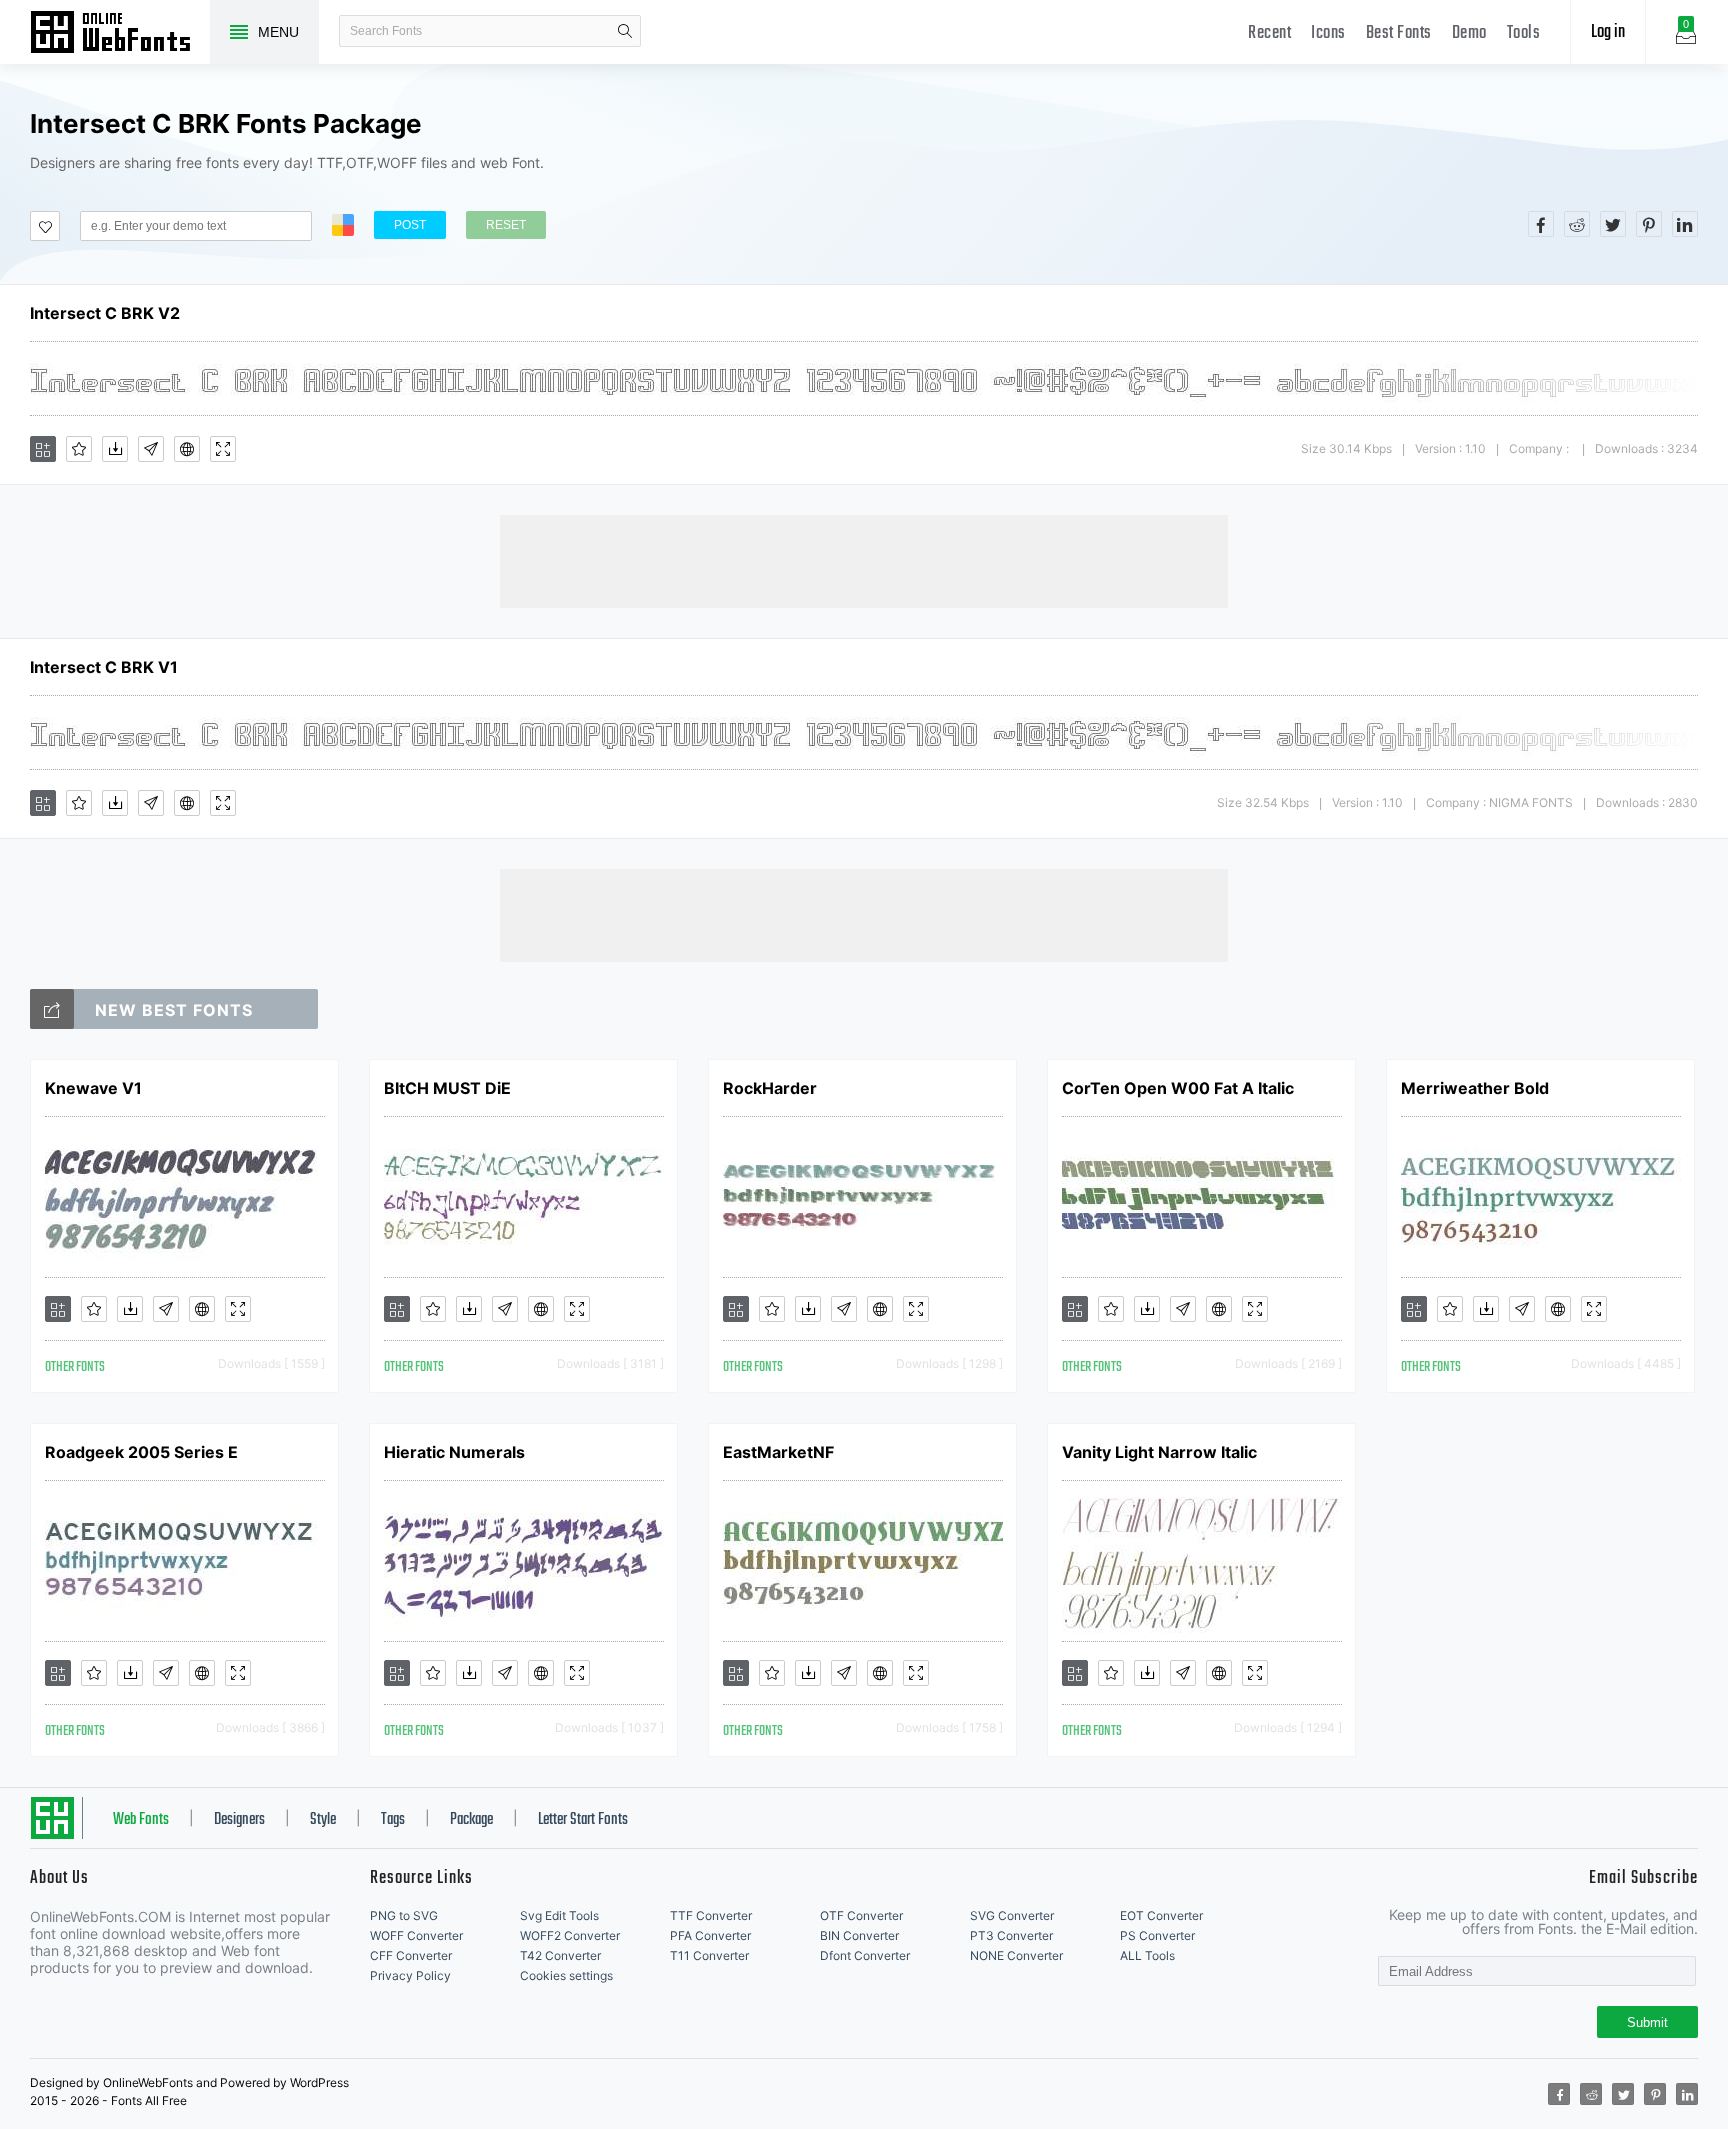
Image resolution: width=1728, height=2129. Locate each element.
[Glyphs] (151, 449)
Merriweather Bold (1475, 1088)
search (625, 31)
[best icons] (52, 1009)
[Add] (43, 449)
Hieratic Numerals (454, 1452)
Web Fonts (141, 1820)
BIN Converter (859, 1935)
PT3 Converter (1011, 1935)
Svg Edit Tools (559, 1915)
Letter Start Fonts (583, 1820)
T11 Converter (709, 1955)
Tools (1524, 33)
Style (323, 1820)
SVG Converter (1012, 1915)
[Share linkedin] (1685, 224)
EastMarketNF (778, 1452)
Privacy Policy (410, 1975)
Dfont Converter (865, 1955)
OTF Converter (861, 1915)
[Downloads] (115, 449)
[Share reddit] (1577, 224)
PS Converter (1157, 1935)
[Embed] (187, 449)
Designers (239, 1820)
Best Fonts (1399, 33)
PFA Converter (710, 1935)
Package (471, 1820)
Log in (1608, 32)
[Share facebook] (1541, 224)
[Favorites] (79, 449)
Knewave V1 (93, 1088)
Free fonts (120, 34)
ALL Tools (1147, 1955)
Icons (1328, 33)
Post (410, 225)
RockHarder (770, 1088)
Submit (1647, 2022)
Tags (393, 1820)
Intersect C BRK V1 (104, 667)
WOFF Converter (416, 1935)
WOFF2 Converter (570, 1935)
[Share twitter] (1613, 224)
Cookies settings (566, 1975)
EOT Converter (1161, 1915)
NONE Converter (1016, 1955)
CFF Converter (411, 1955)
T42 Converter (560, 1955)
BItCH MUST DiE (447, 1088)
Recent (1269, 33)
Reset (506, 225)
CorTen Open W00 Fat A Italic (1178, 1088)
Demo (1469, 33)
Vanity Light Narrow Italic (1159, 1452)
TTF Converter (711, 1915)
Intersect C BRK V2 (105, 313)
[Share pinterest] (1649, 224)
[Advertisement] (864, 560)
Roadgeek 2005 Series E (141, 1452)
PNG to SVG (404, 1915)
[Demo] (223, 449)
